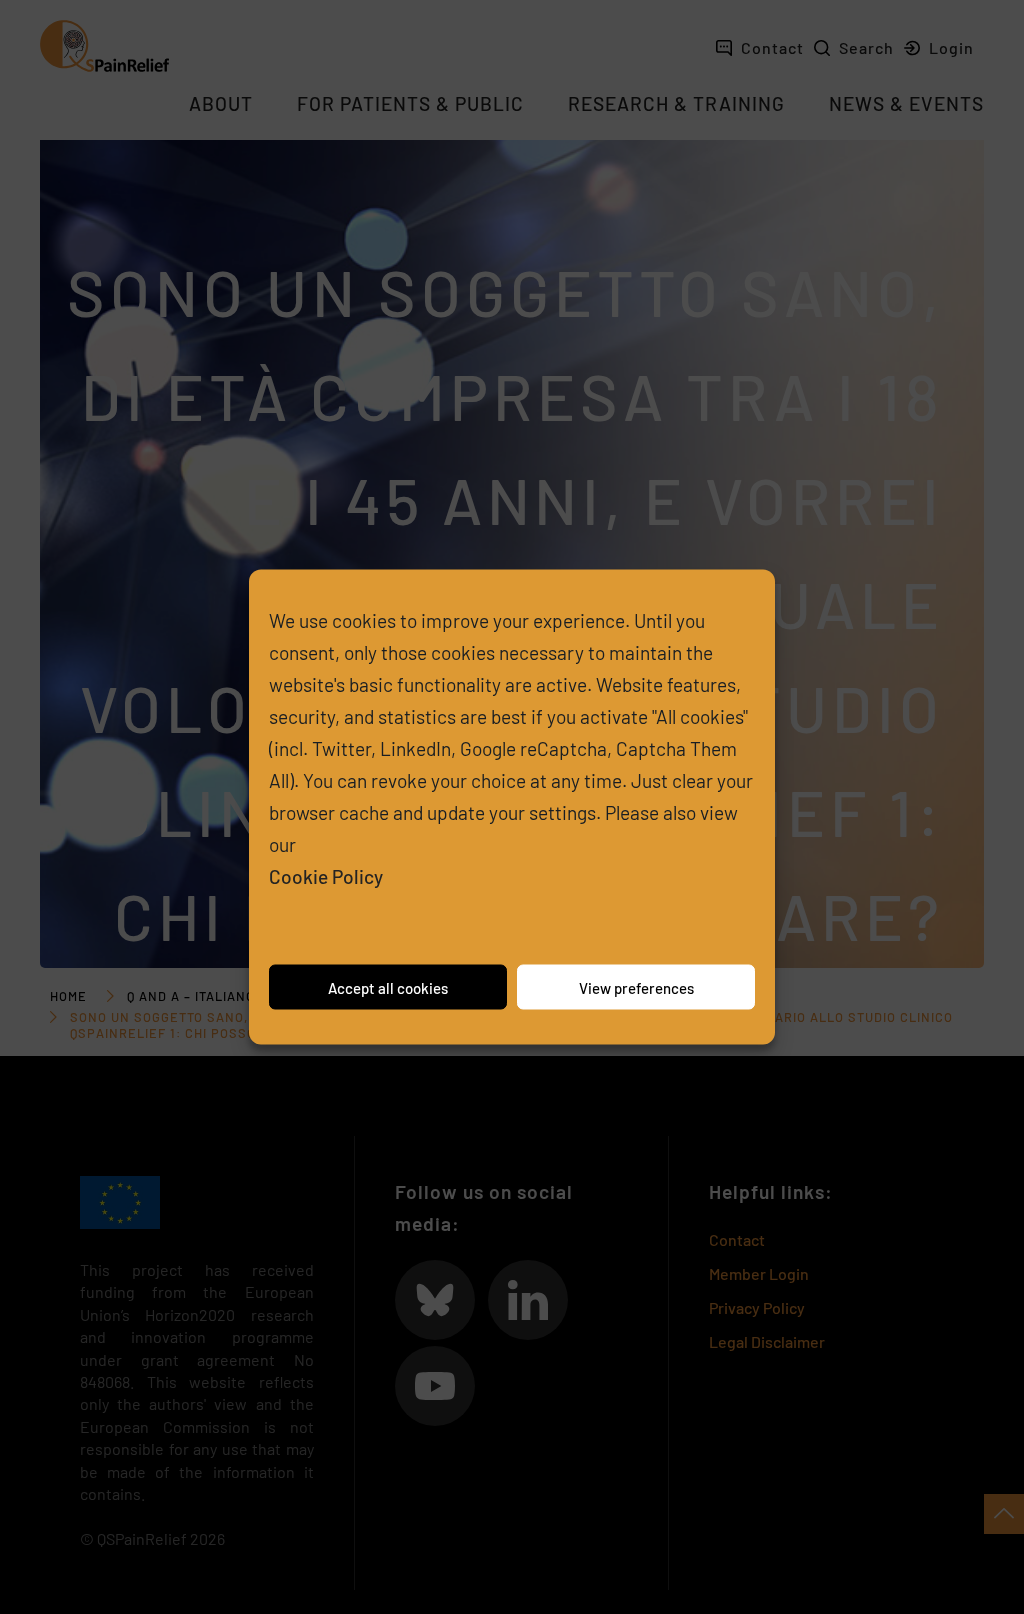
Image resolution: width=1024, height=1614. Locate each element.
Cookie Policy (326, 876)
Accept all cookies (388, 987)
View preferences (636, 987)
